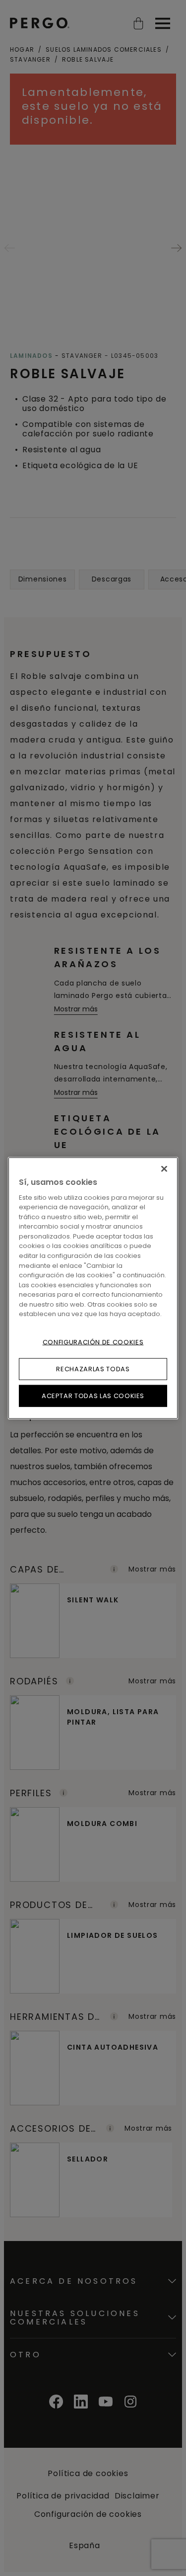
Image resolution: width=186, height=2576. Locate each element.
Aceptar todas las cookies (93, 1396)
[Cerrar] (164, 1168)
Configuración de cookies (93, 1342)
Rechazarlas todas (93, 1369)
